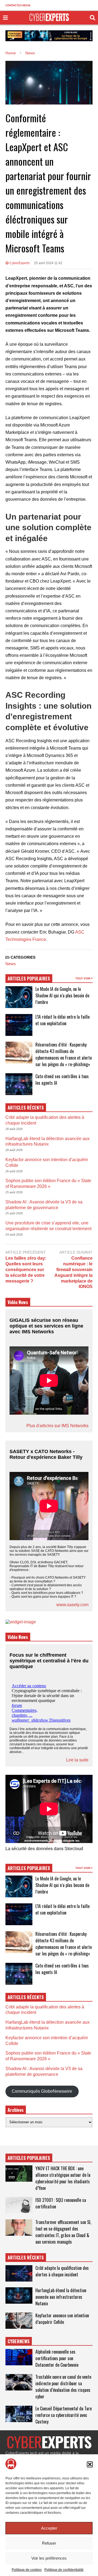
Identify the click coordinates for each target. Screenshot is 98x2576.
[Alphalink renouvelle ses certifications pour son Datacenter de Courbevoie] (19, 2357)
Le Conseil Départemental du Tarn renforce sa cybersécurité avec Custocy (64, 2415)
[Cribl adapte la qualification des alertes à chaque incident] (19, 2273)
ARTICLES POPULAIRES (29, 979)
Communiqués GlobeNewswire (42, 2091)
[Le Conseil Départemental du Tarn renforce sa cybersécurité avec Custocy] (19, 2414)
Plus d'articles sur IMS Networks (57, 1426)
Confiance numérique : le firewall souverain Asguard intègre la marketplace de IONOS (73, 1272)
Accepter (49, 2528)
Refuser (49, 2543)
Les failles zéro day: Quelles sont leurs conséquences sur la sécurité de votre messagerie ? (26, 1269)
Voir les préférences (49, 2558)
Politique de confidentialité (64, 2570)
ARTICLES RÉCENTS (26, 2258)
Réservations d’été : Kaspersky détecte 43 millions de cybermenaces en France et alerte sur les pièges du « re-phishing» (64, 1054)
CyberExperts (19, 263)
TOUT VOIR (83, 978)
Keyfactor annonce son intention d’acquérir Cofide (62, 2319)
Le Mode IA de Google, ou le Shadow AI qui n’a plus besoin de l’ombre (62, 995)
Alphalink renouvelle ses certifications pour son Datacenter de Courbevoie (57, 2358)
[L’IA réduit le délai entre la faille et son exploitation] (19, 1025)
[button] (90, 2464)
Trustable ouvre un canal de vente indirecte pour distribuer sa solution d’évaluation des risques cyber (63, 2387)
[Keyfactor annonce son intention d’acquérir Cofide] (19, 2321)
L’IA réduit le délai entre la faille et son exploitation (62, 1020)
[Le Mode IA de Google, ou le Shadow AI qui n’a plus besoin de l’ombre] (19, 997)
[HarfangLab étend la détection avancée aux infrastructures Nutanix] (19, 2295)
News (11, 964)
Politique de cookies (27, 2570)
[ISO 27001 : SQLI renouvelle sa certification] (19, 2205)
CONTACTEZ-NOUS (18, 5)
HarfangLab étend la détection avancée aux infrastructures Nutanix (61, 2297)
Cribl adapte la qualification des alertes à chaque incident (62, 2271)
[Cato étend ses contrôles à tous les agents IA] (19, 1084)
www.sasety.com (72, 1605)
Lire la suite (77, 1760)
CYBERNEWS (19, 2341)
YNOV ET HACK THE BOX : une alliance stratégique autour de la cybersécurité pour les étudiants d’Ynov (63, 2178)
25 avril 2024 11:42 (48, 263)
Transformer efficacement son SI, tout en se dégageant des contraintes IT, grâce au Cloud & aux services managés (63, 2232)
